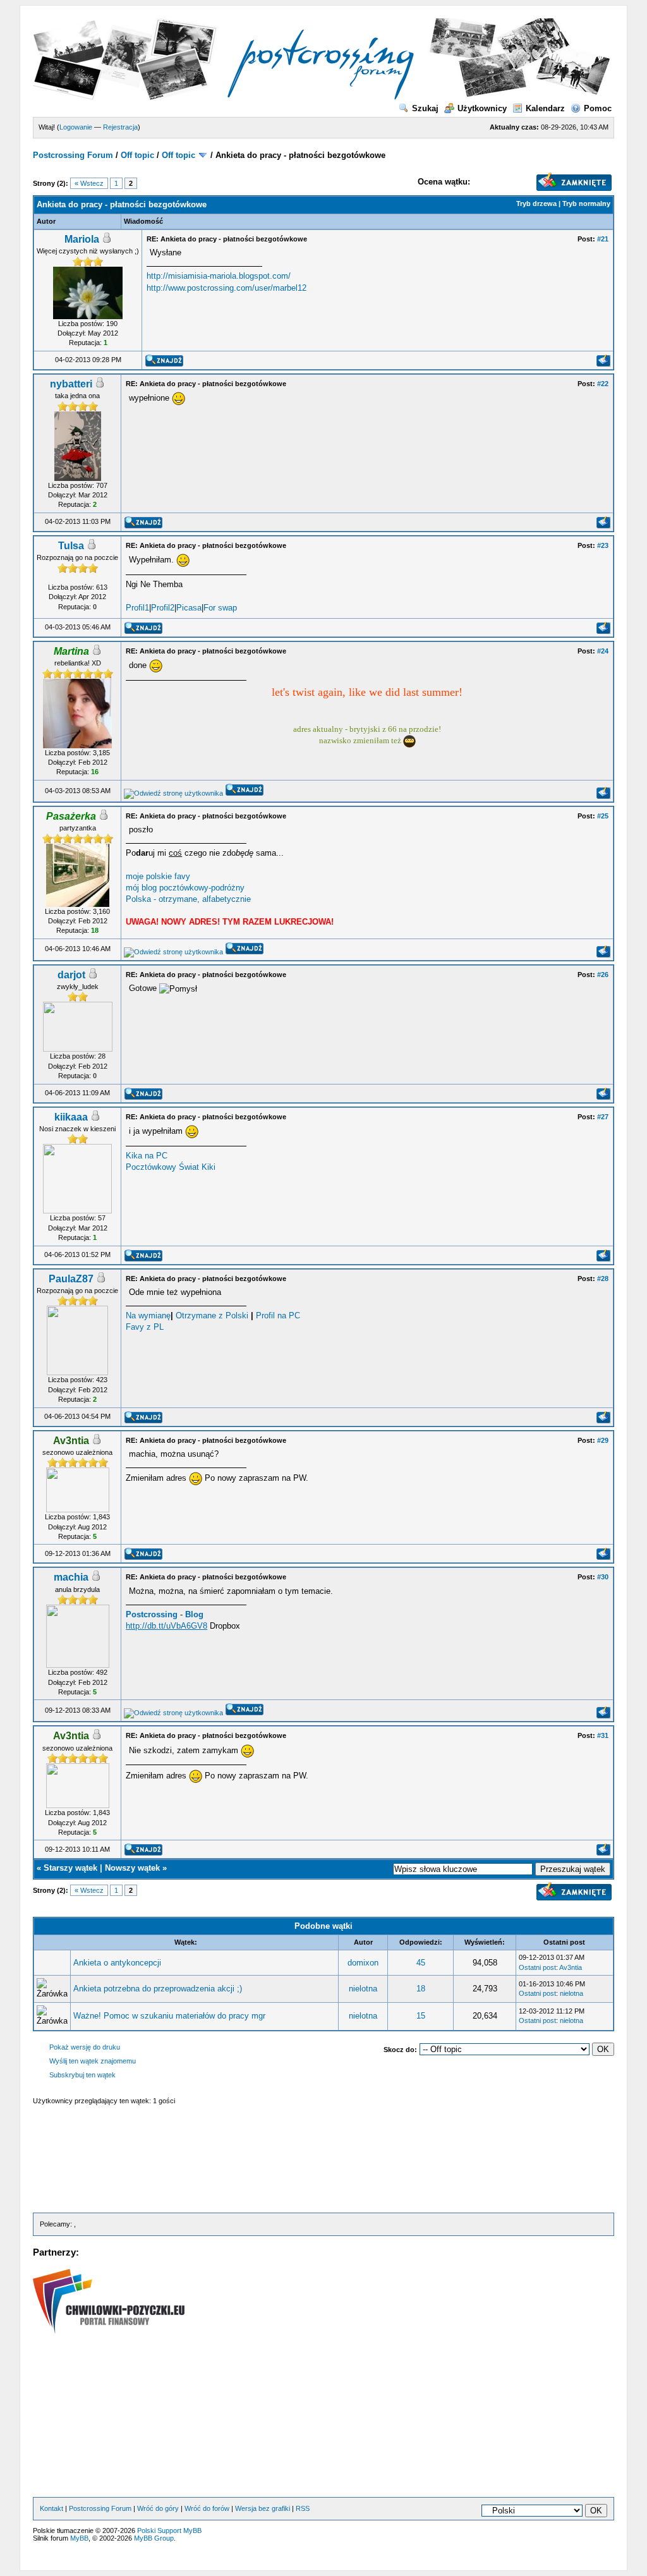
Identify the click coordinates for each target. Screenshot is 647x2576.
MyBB (79, 2538)
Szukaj (425, 108)
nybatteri (71, 384)
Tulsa (71, 546)
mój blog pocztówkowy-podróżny (185, 888)
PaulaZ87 (71, 1279)
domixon (363, 1963)
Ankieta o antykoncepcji (117, 1963)
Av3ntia (571, 1967)
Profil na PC (278, 1315)
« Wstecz (89, 183)
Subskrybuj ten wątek (82, 2075)
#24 (603, 651)
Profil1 (137, 608)
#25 (603, 816)
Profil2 (163, 608)
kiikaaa (71, 1117)
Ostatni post (537, 1967)
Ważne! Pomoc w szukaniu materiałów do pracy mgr (169, 2016)
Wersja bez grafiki (263, 2508)
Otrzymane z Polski (212, 1315)
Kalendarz (545, 108)
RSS (303, 2508)
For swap (220, 608)
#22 (603, 384)
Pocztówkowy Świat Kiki (171, 1167)
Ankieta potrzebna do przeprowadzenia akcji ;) (158, 1989)
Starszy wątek (70, 1868)
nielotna (363, 1989)
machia (71, 1577)
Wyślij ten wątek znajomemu (93, 2061)
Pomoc (598, 108)
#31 (603, 1735)
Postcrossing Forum (73, 155)
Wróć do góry (158, 2508)
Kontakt (51, 2508)
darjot (71, 975)
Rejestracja (120, 127)
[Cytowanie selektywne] (603, 364)
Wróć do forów (207, 2508)
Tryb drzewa (536, 204)
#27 (603, 1117)
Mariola (82, 239)
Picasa (189, 608)
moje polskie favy (158, 876)
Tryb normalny (586, 204)
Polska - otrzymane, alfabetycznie (188, 899)
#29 (603, 1440)
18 (421, 1989)
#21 (603, 239)
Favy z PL (145, 1327)
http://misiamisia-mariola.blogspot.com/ (219, 276)
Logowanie (76, 127)
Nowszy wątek (132, 1868)
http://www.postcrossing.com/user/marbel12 (227, 288)
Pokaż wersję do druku (85, 2047)
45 (421, 1963)
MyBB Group (154, 2538)
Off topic (137, 155)
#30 (603, 1577)
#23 (603, 545)
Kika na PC (147, 1156)
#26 (603, 975)
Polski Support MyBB (169, 2530)
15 (421, 2016)
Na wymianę (148, 1315)
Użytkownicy (482, 108)
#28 (603, 1279)
